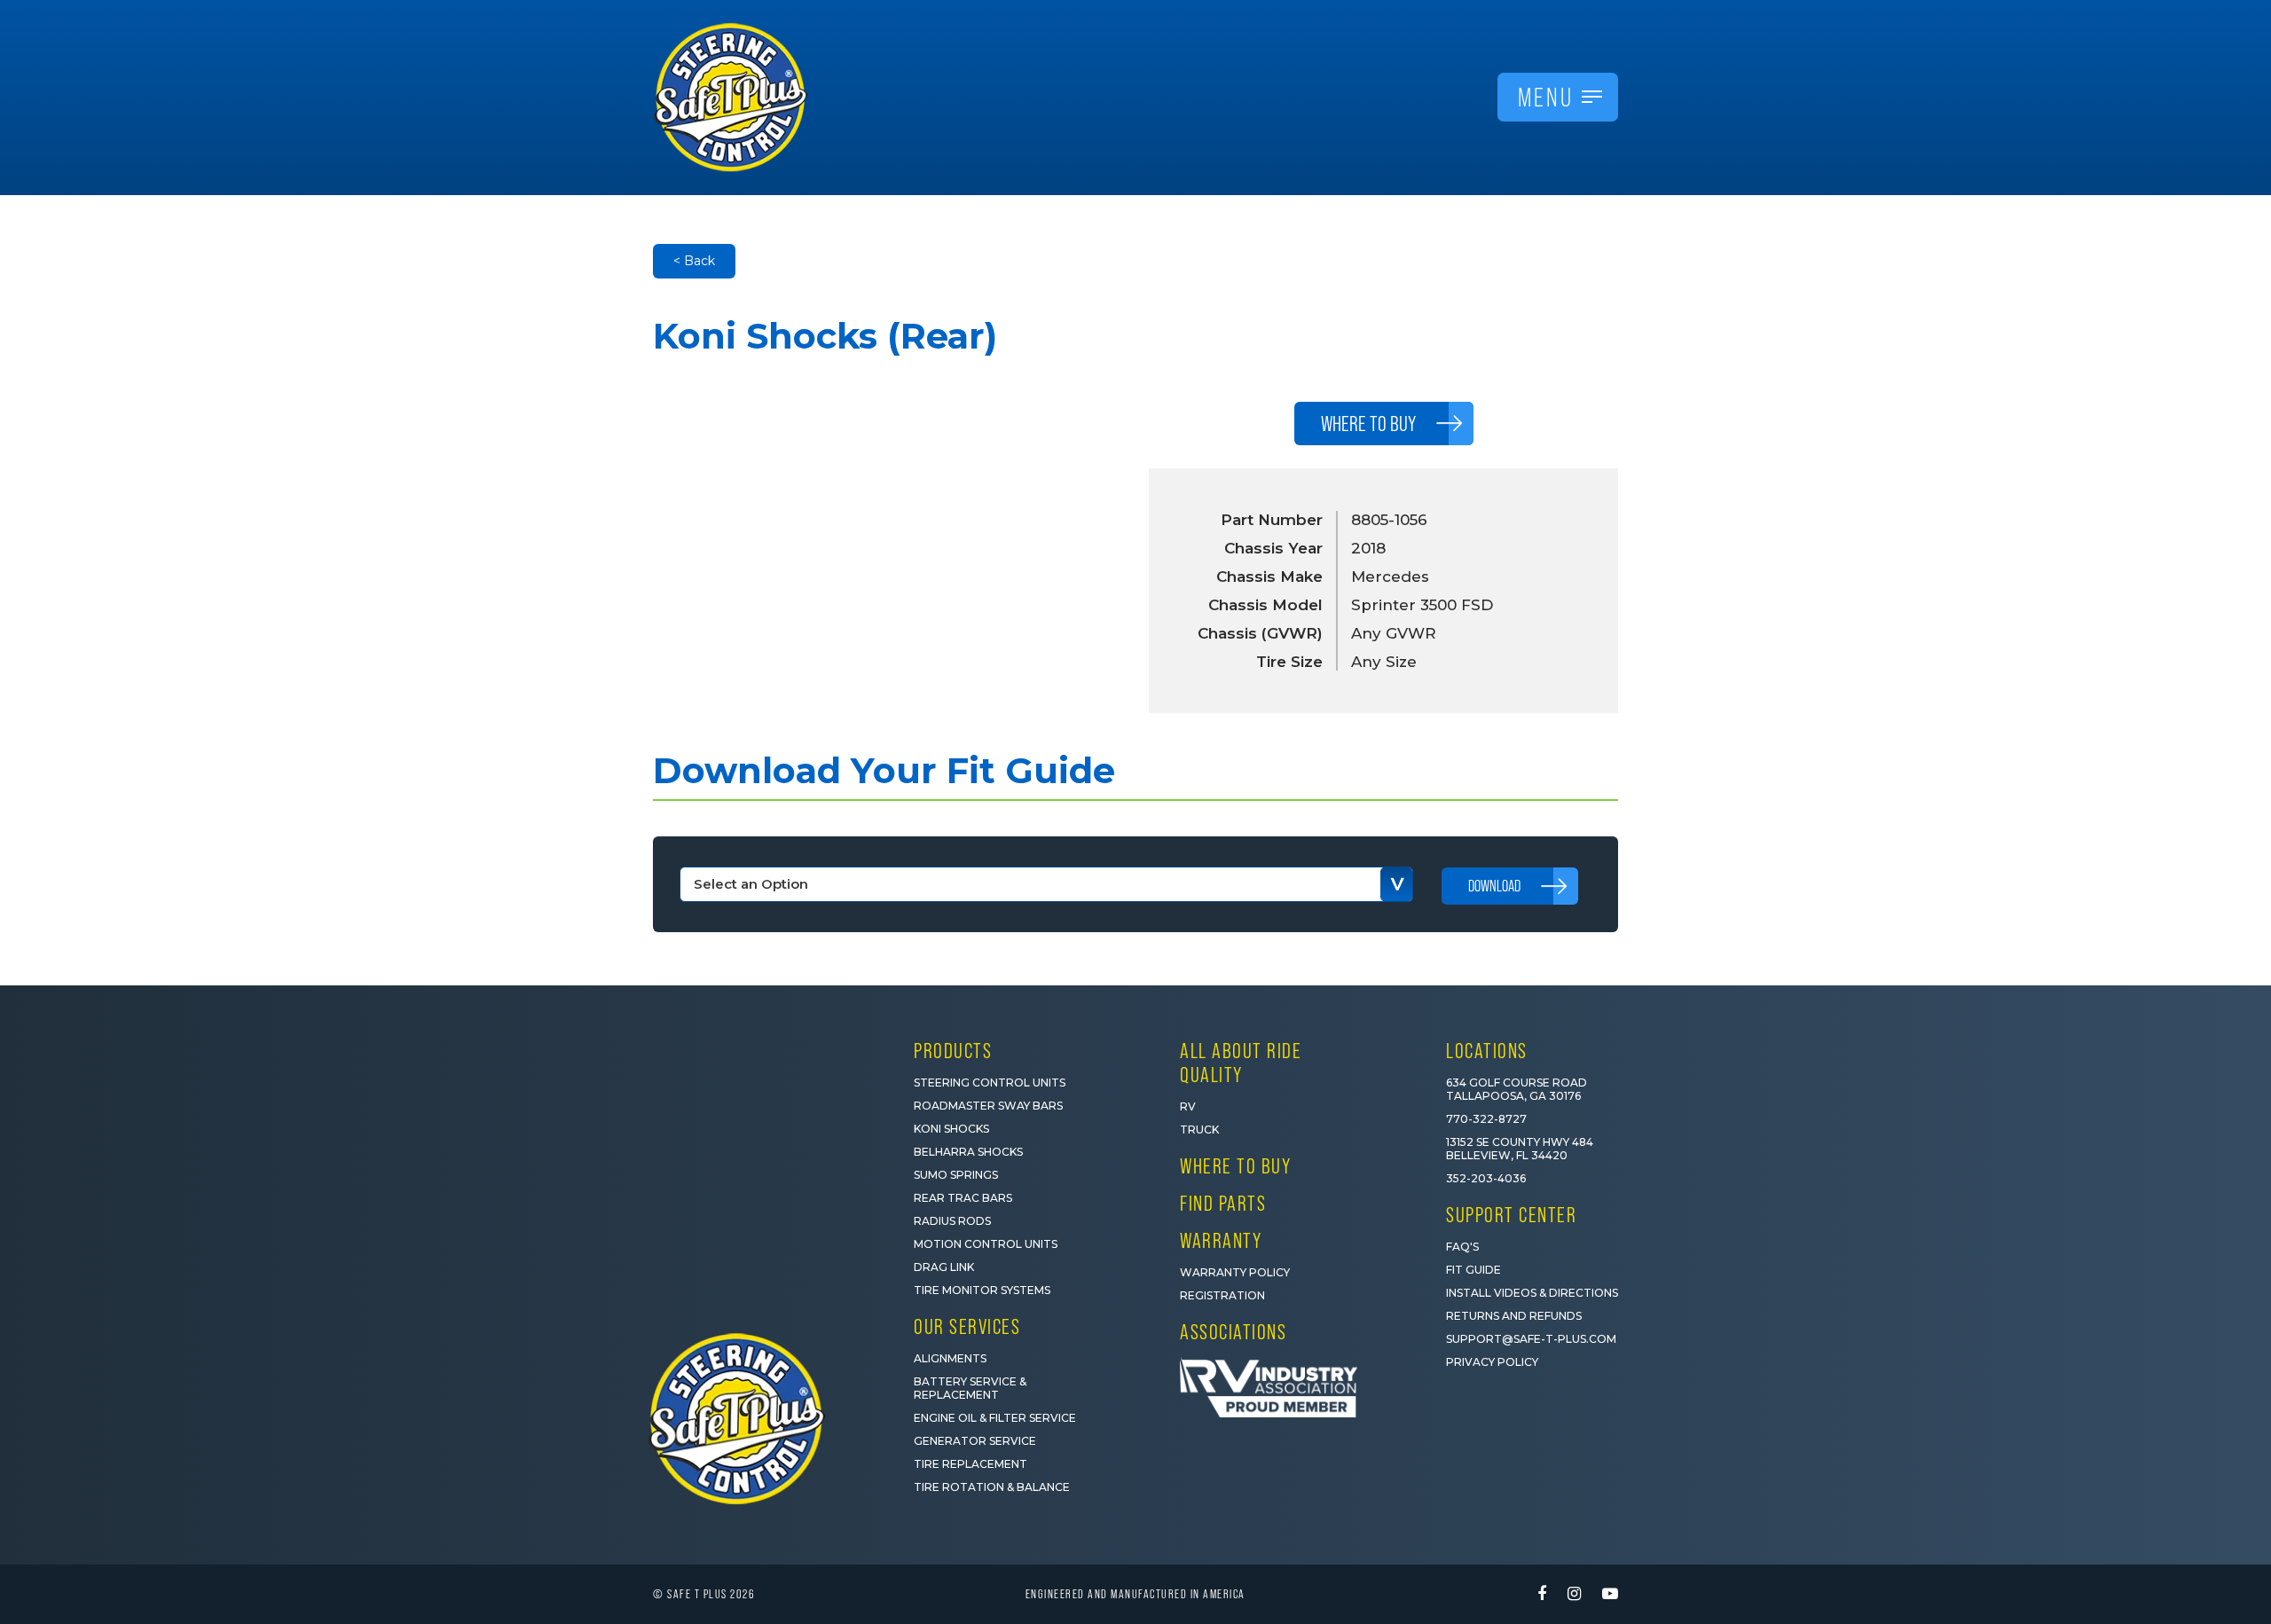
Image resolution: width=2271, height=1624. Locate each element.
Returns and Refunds (1514, 1316)
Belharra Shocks (968, 1152)
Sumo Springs (956, 1175)
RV (1188, 1106)
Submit (2040, 1530)
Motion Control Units (986, 1244)
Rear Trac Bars (963, 1198)
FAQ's (1462, 1247)
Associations (1233, 1332)
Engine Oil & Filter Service (995, 1418)
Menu (1546, 97)
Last (2071, 1381)
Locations (1487, 1051)
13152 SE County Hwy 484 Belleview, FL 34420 (1520, 1149)
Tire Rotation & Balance (992, 1487)
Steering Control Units (990, 1083)
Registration (1222, 1295)
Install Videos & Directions (1532, 1293)
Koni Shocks (951, 1129)
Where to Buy (1235, 1166)
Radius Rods (952, 1221)
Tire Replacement (970, 1464)
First (1909, 1381)
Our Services (967, 1326)
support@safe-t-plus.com (1531, 1339)
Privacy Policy (1492, 1362)
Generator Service (975, 1441)
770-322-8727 (1486, 1119)
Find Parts (1223, 1203)
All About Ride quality (1241, 1063)
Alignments (950, 1358)
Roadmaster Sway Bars (988, 1106)
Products (953, 1051)
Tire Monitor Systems (982, 1290)
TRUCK (1199, 1130)
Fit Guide (1473, 1270)
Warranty (1221, 1240)
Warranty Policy (1235, 1272)
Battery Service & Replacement (970, 1388)
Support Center (1511, 1215)
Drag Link (944, 1267)
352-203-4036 (1486, 1178)
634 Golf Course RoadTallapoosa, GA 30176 (1517, 1089)
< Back (694, 261)
